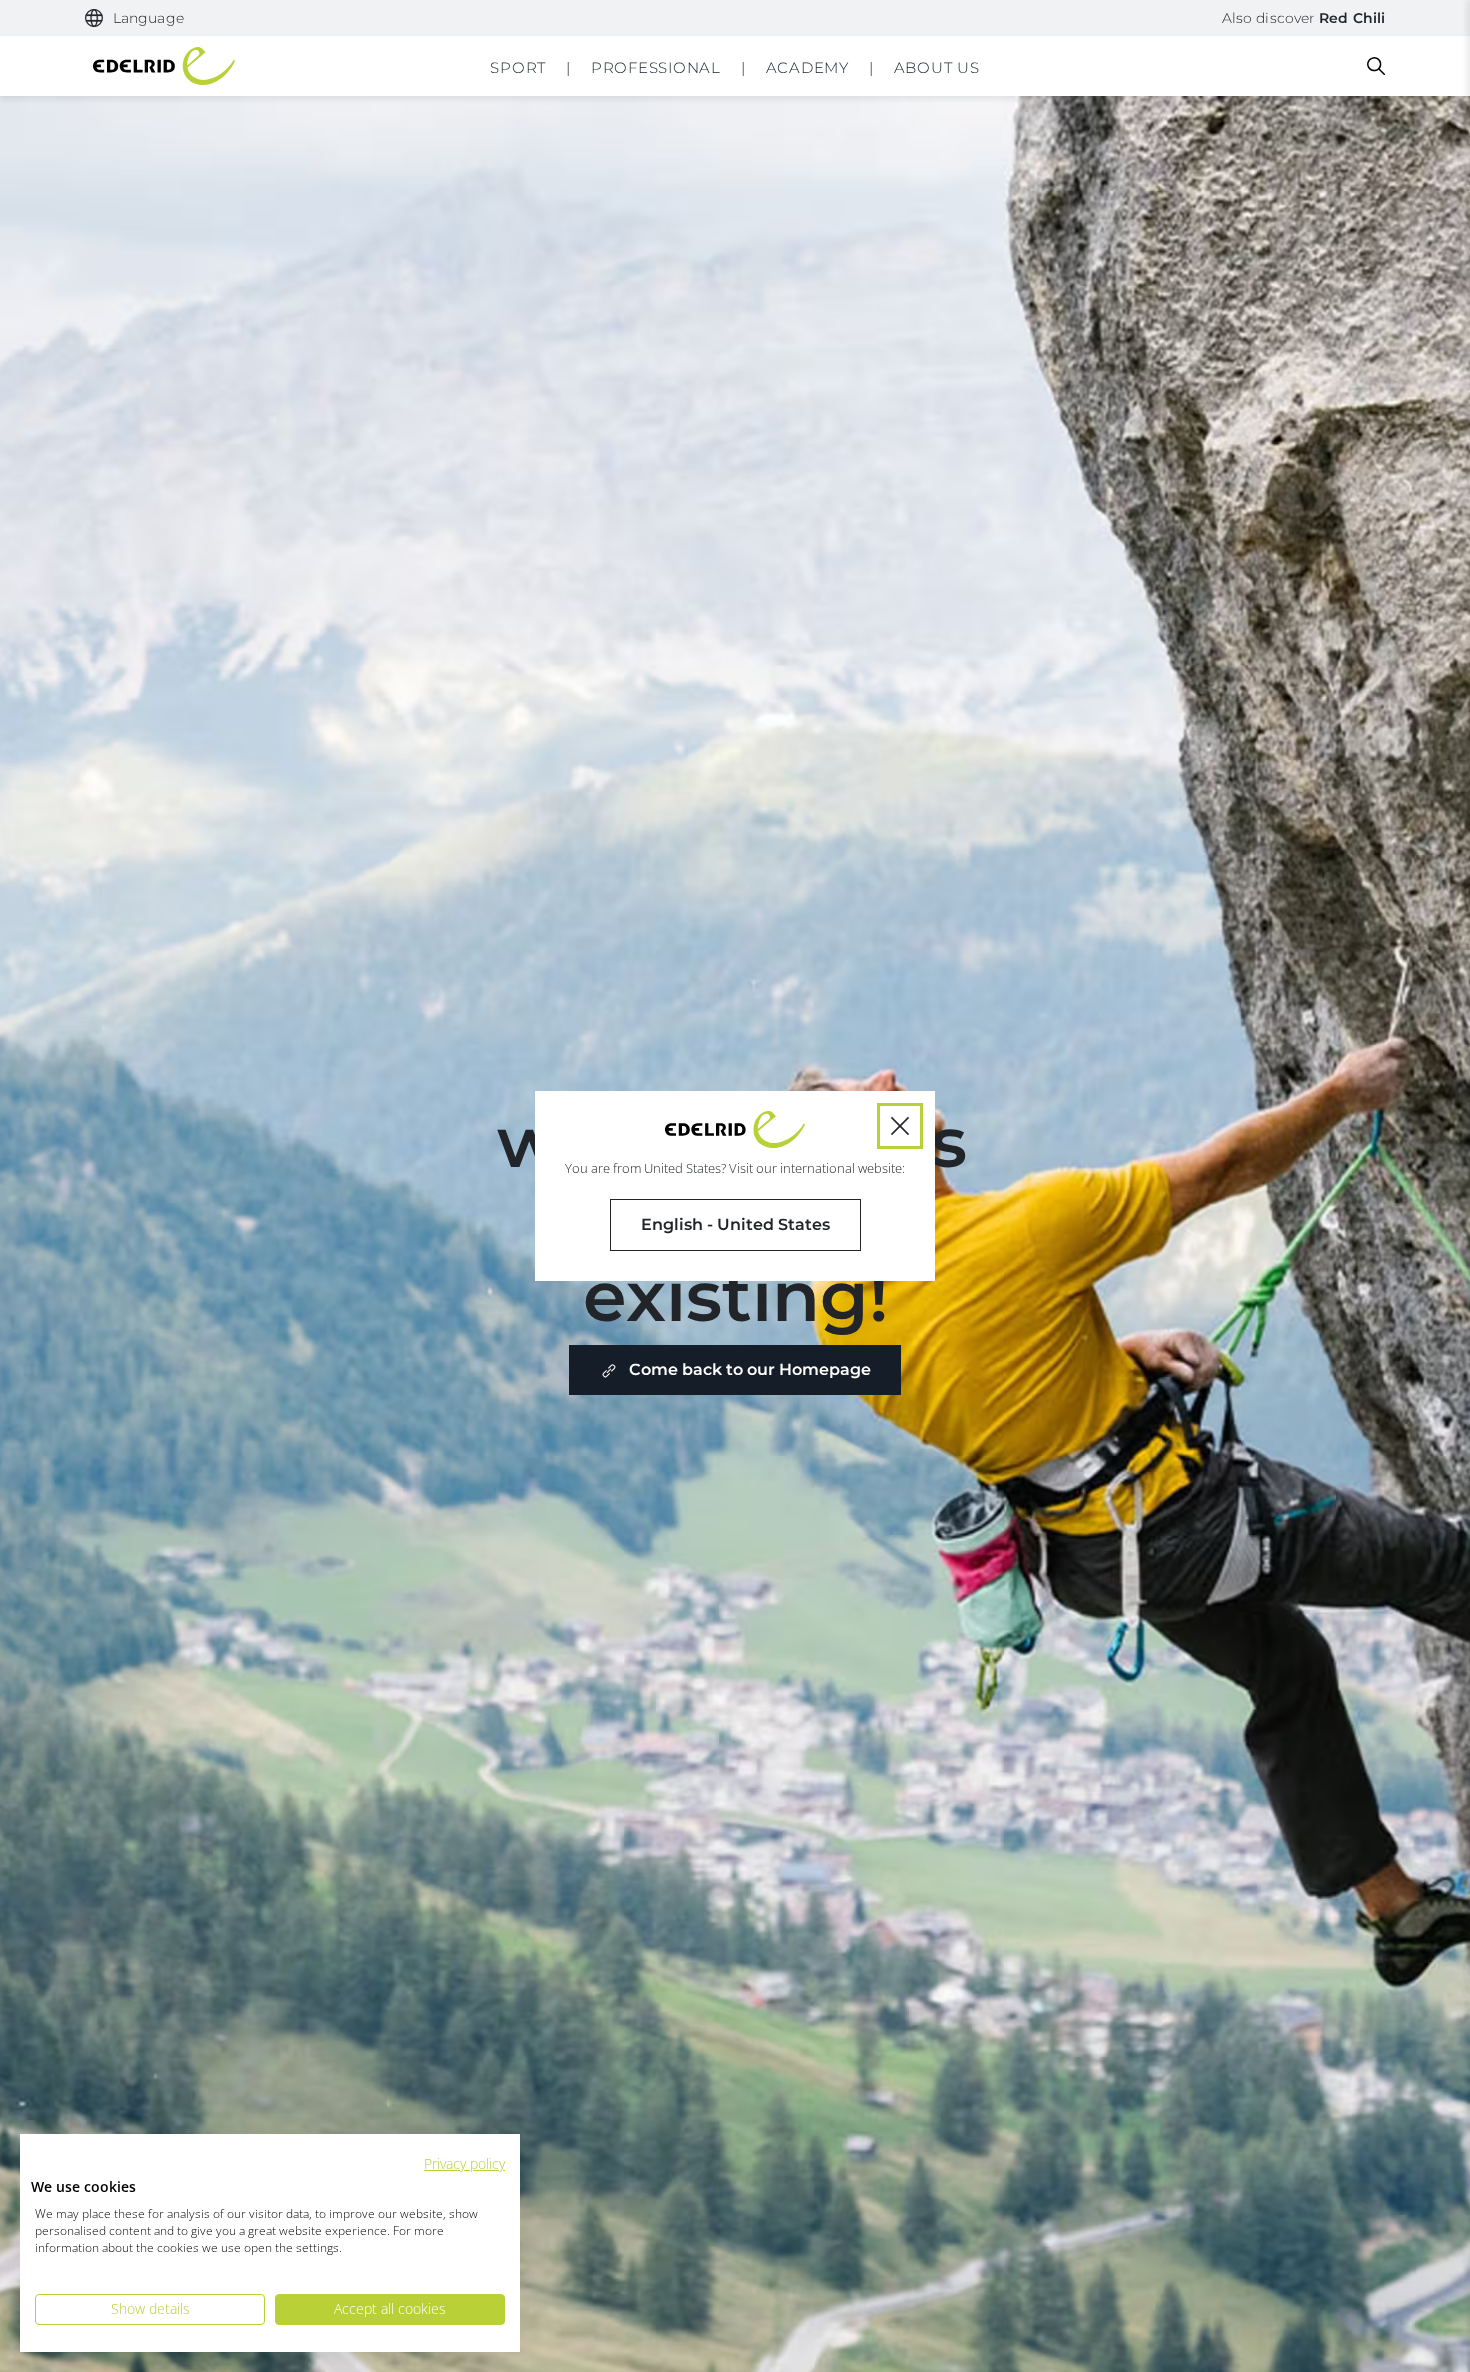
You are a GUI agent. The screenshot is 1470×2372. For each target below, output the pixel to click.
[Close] (900, 1126)
